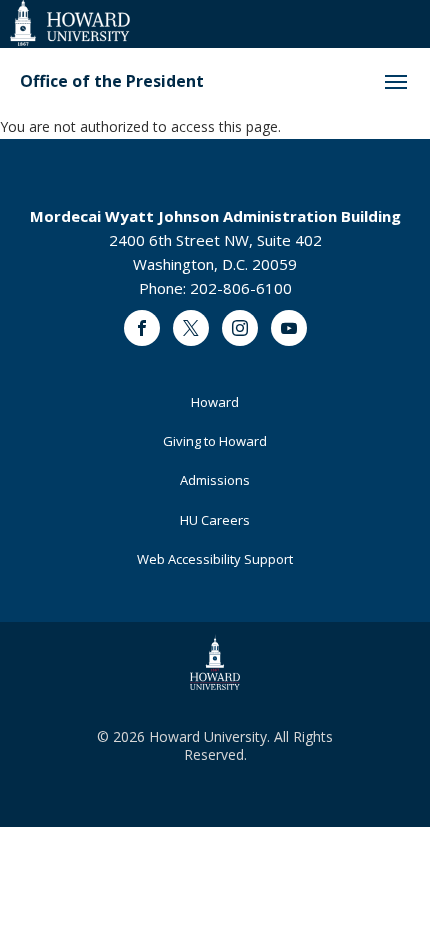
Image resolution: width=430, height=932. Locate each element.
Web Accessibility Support (215, 559)
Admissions (215, 480)
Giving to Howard (215, 441)
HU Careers (215, 520)
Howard (215, 402)
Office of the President (112, 81)
